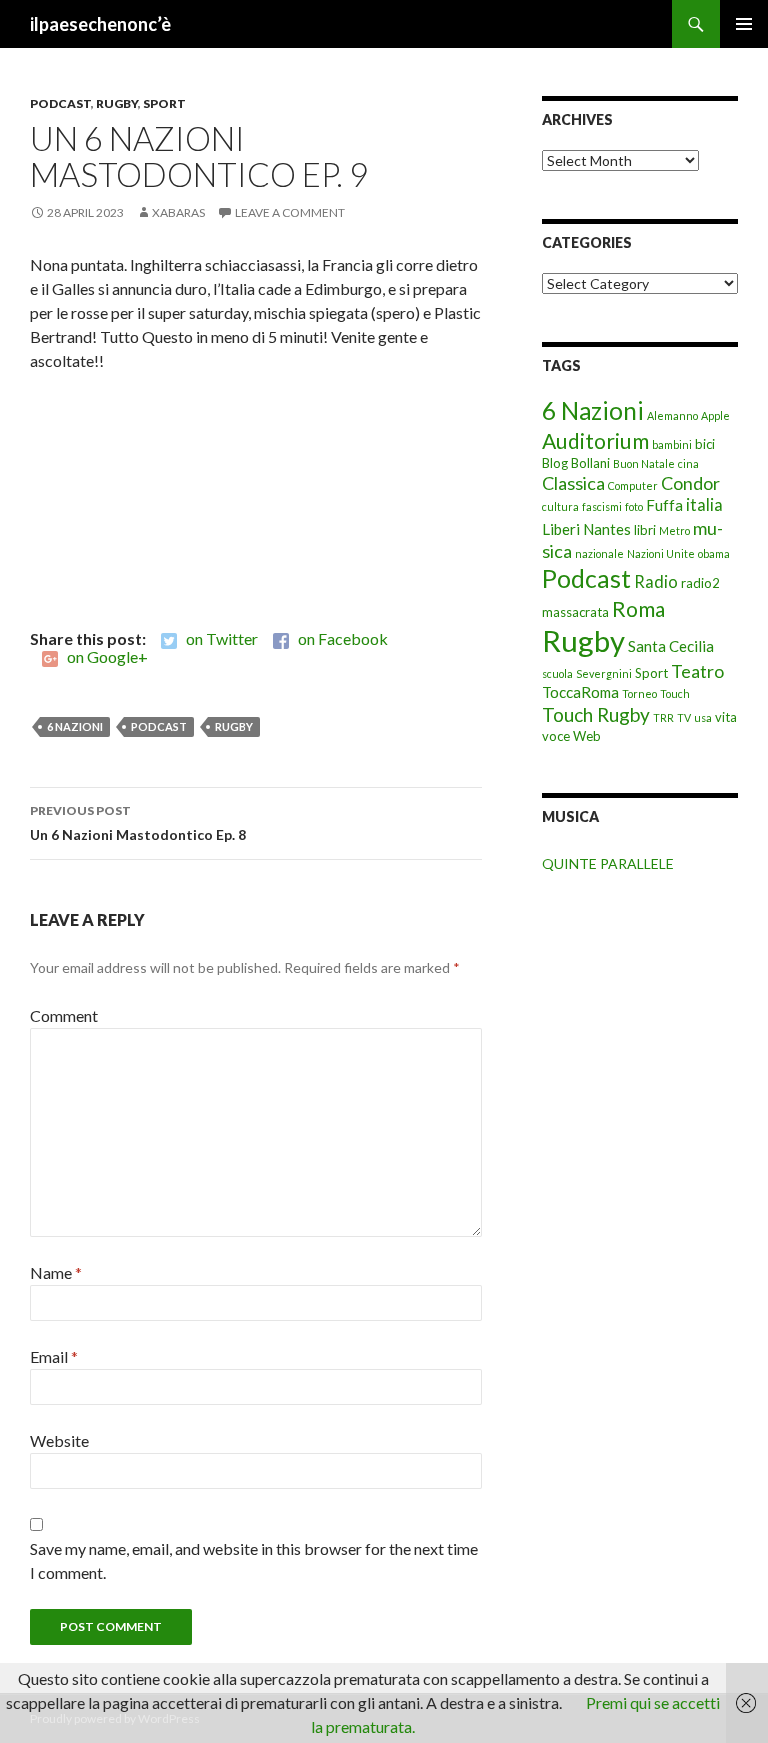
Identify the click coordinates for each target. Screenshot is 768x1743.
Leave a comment (290, 212)
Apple (715, 415)
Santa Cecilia (671, 646)
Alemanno (672, 415)
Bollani (590, 463)
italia (704, 505)
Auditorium (595, 440)
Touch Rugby (596, 714)
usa (703, 717)
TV (684, 717)
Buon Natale (644, 463)
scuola (557, 673)
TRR (663, 717)
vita (726, 717)
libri (645, 530)
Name (56, 1272)
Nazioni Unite (661, 553)
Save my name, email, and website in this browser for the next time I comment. (254, 1560)
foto (634, 506)
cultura (560, 506)
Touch (675, 693)
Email (54, 1356)
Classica (573, 483)
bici (705, 444)
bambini (672, 444)
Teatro (697, 671)
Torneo (639, 693)
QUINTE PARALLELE (608, 863)
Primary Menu (744, 24)
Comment (64, 1015)
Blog (555, 463)
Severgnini (604, 673)
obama (714, 553)
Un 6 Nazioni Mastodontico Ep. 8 (138, 823)
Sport (164, 103)
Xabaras (178, 212)
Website (59, 1440)
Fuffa (664, 505)
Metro (674, 530)
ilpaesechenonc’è (100, 24)
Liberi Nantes (586, 529)
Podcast (60, 103)
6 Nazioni (75, 726)
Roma (638, 608)
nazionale (599, 553)
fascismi (602, 506)
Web (587, 736)
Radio (656, 582)
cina (688, 463)
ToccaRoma (580, 692)
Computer (633, 485)
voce (556, 736)
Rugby (117, 103)
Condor (690, 483)
